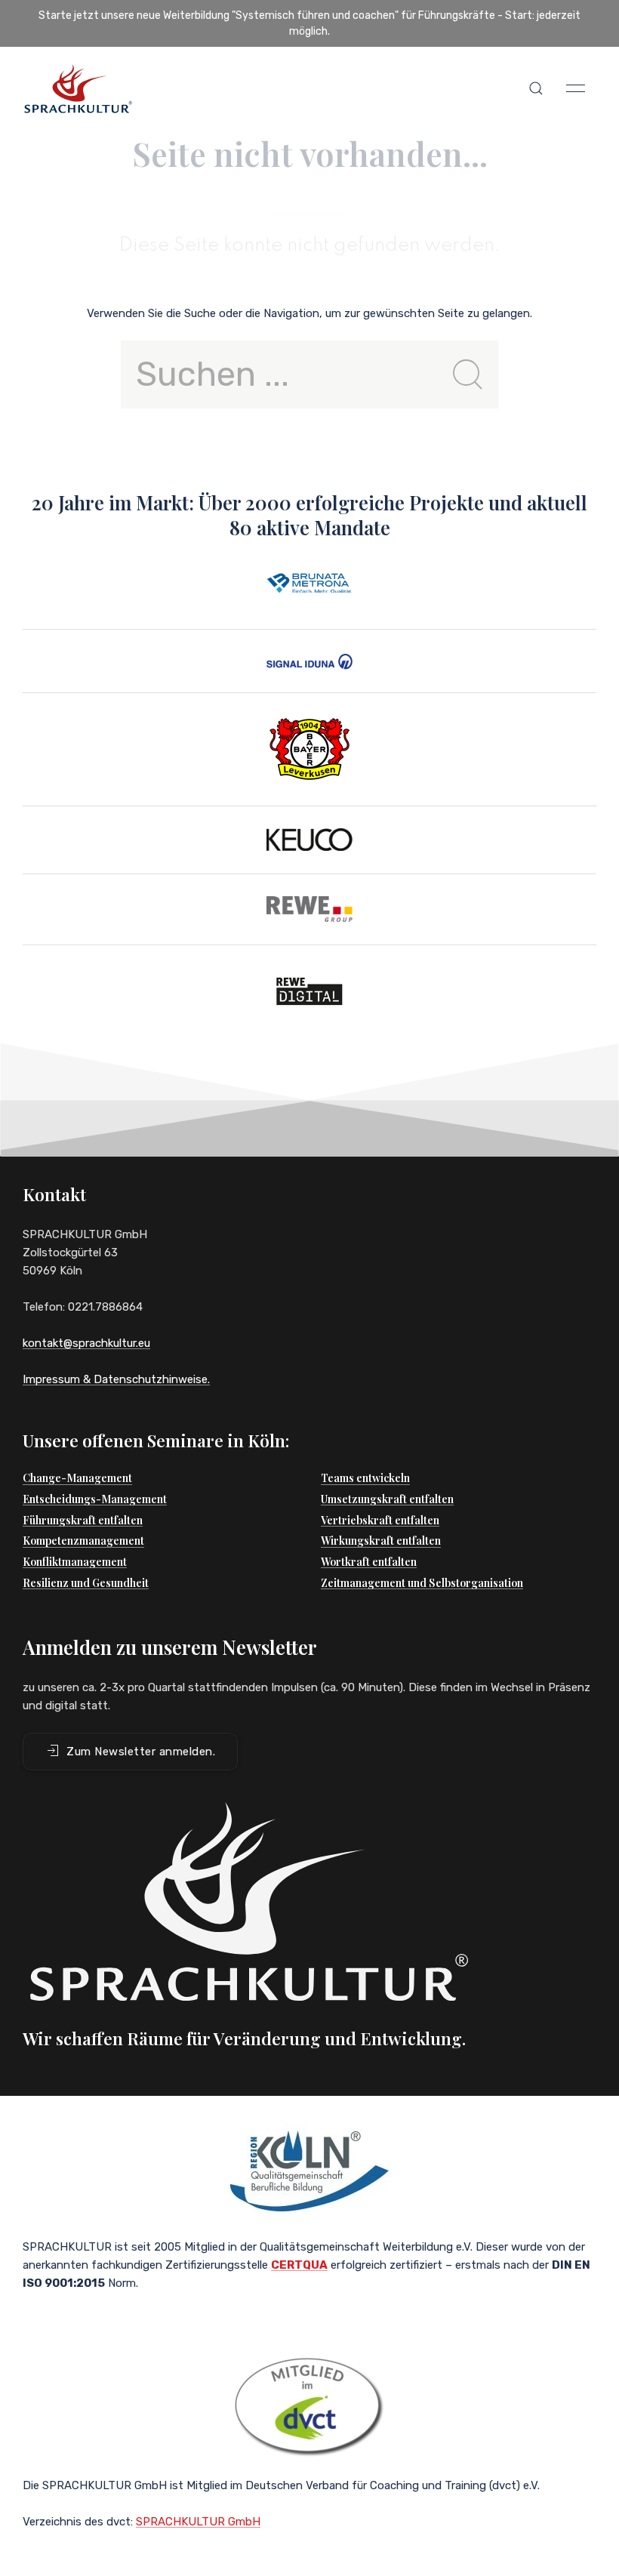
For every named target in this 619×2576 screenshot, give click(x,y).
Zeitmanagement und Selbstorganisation (422, 1583)
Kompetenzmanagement (83, 1541)
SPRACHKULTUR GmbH (198, 2522)
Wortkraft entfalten (369, 1562)
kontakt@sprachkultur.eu (86, 1343)
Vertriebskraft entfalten (380, 1520)
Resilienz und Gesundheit (86, 1583)
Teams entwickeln (365, 1478)
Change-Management (77, 1478)
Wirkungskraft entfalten (381, 1541)
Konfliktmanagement (75, 1562)
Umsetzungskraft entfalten (387, 1499)
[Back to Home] (78, 88)
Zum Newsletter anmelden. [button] (141, 1752)
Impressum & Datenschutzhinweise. (116, 1379)
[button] (536, 88)
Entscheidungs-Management (95, 1499)
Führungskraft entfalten (83, 1520)
